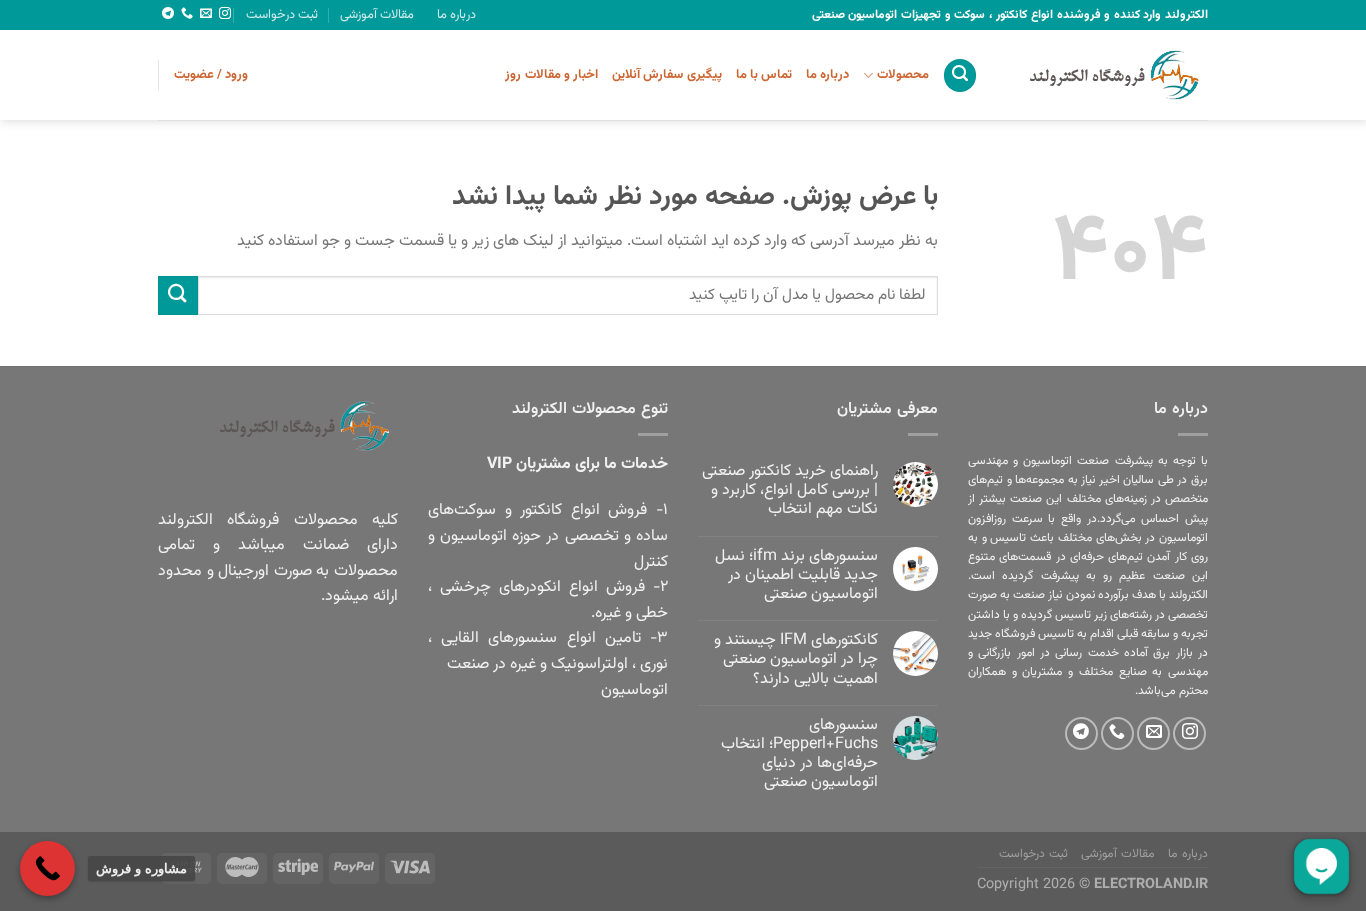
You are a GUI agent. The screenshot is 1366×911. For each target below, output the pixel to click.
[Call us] (187, 14)
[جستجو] (960, 75)
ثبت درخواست (282, 15)
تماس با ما (764, 75)
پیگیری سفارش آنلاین (667, 75)
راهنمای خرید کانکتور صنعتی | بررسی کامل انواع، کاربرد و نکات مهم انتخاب (790, 491)
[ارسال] (178, 295)
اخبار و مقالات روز (551, 75)
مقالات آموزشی (377, 15)
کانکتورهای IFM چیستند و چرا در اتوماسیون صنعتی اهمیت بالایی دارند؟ (796, 660)
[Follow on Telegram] (168, 14)
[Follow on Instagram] (225, 14)
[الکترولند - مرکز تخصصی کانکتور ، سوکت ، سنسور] (1108, 75)
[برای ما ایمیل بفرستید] (206, 14)
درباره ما (456, 15)
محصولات (902, 75)
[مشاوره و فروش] (47, 868)
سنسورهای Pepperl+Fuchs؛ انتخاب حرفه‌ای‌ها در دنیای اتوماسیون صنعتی (799, 754)
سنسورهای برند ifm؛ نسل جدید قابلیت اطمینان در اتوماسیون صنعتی (796, 576)
